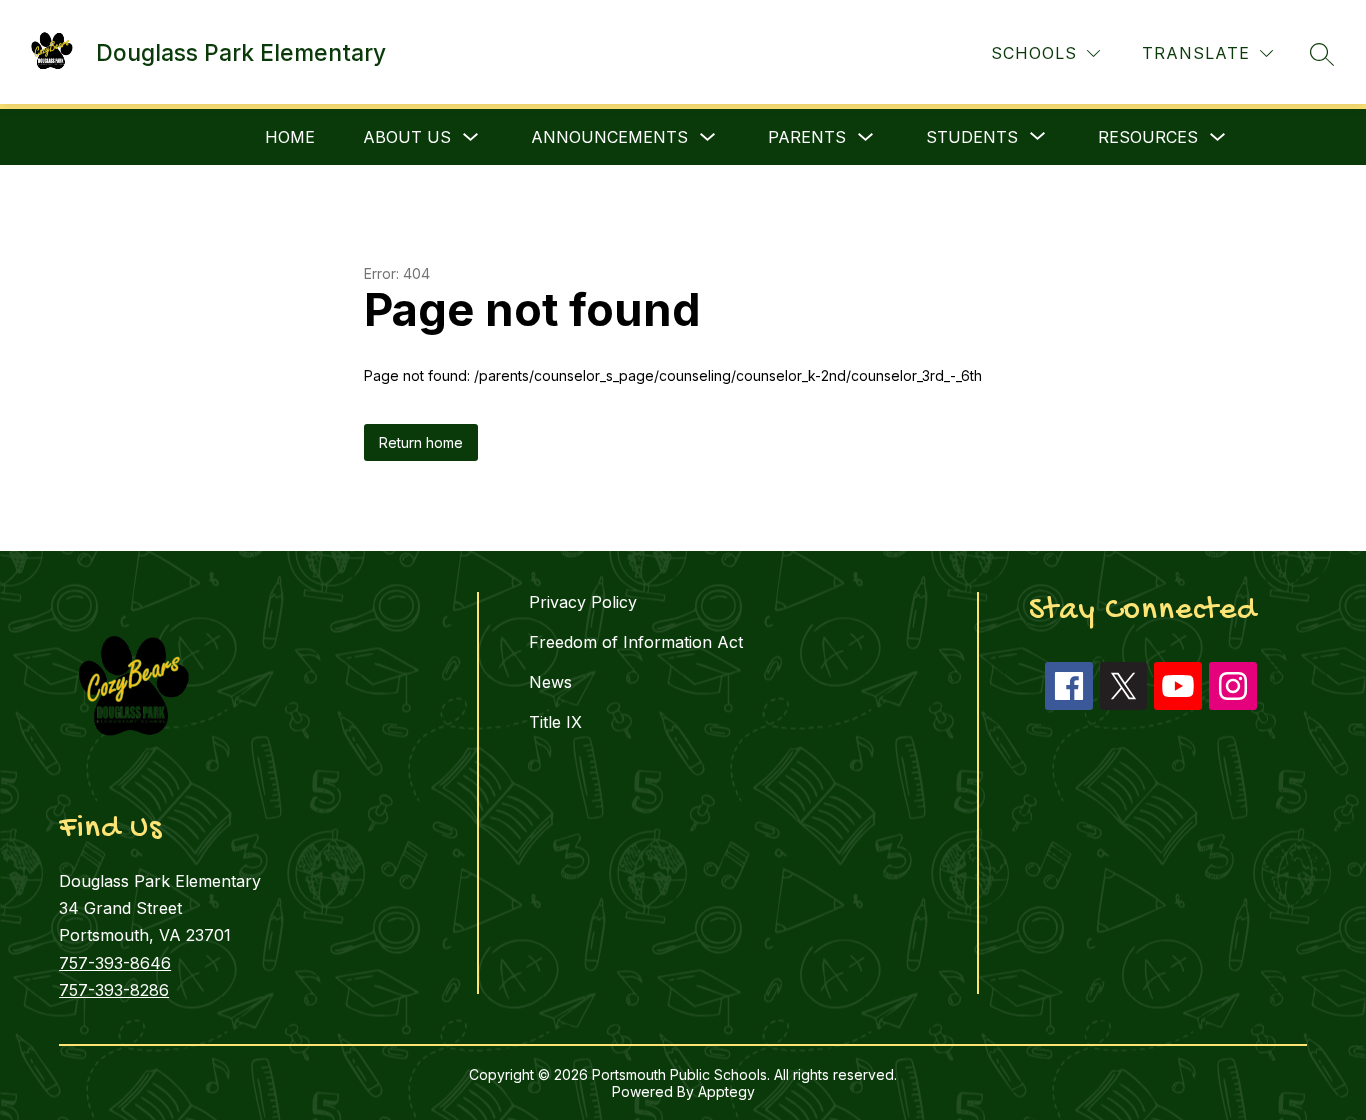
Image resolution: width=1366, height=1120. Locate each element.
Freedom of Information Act (636, 642)
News (550, 682)
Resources (1148, 137)
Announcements (609, 137)
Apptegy (726, 1091)
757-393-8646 (115, 963)
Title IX (555, 722)
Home (290, 137)
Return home (421, 442)
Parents (807, 137)
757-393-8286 (114, 990)
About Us (407, 137)
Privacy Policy (583, 602)
